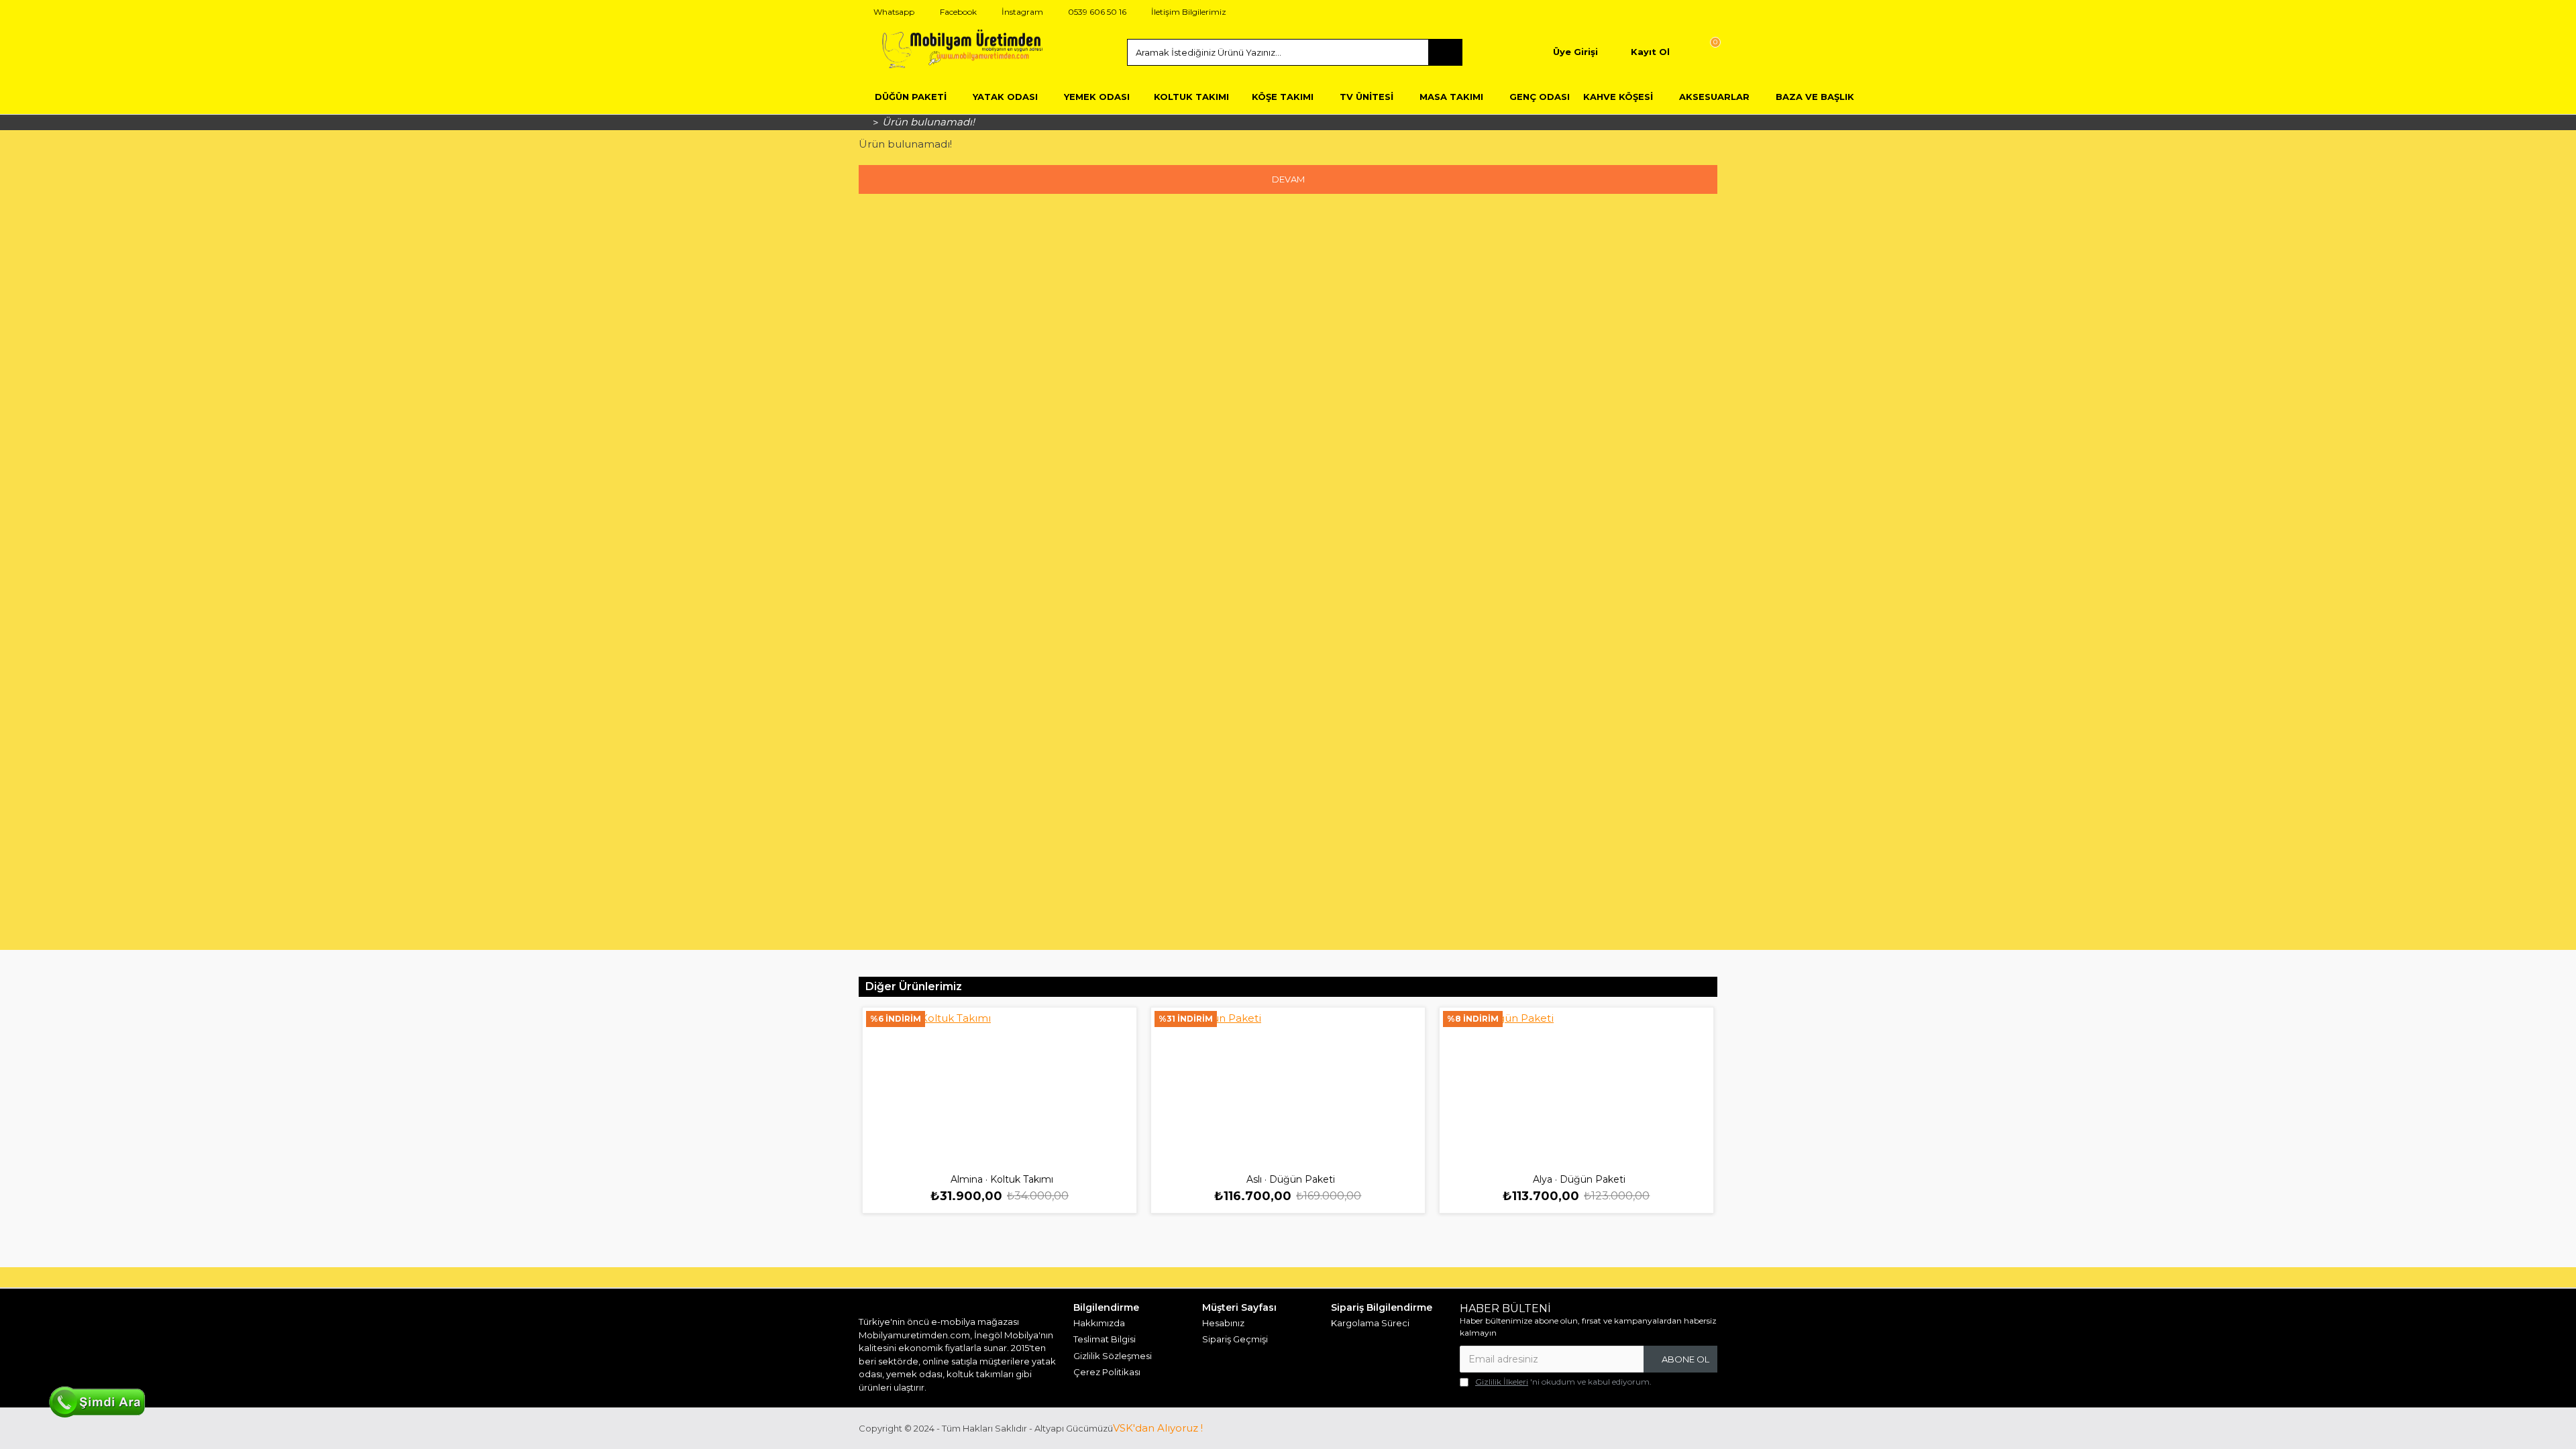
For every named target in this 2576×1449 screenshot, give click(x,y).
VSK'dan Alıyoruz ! (1158, 1428)
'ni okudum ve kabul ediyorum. (1563, 1382)
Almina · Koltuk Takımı (1002, 1179)
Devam (1288, 179)
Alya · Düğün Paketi (1579, 1179)
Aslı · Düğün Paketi (1291, 1179)
